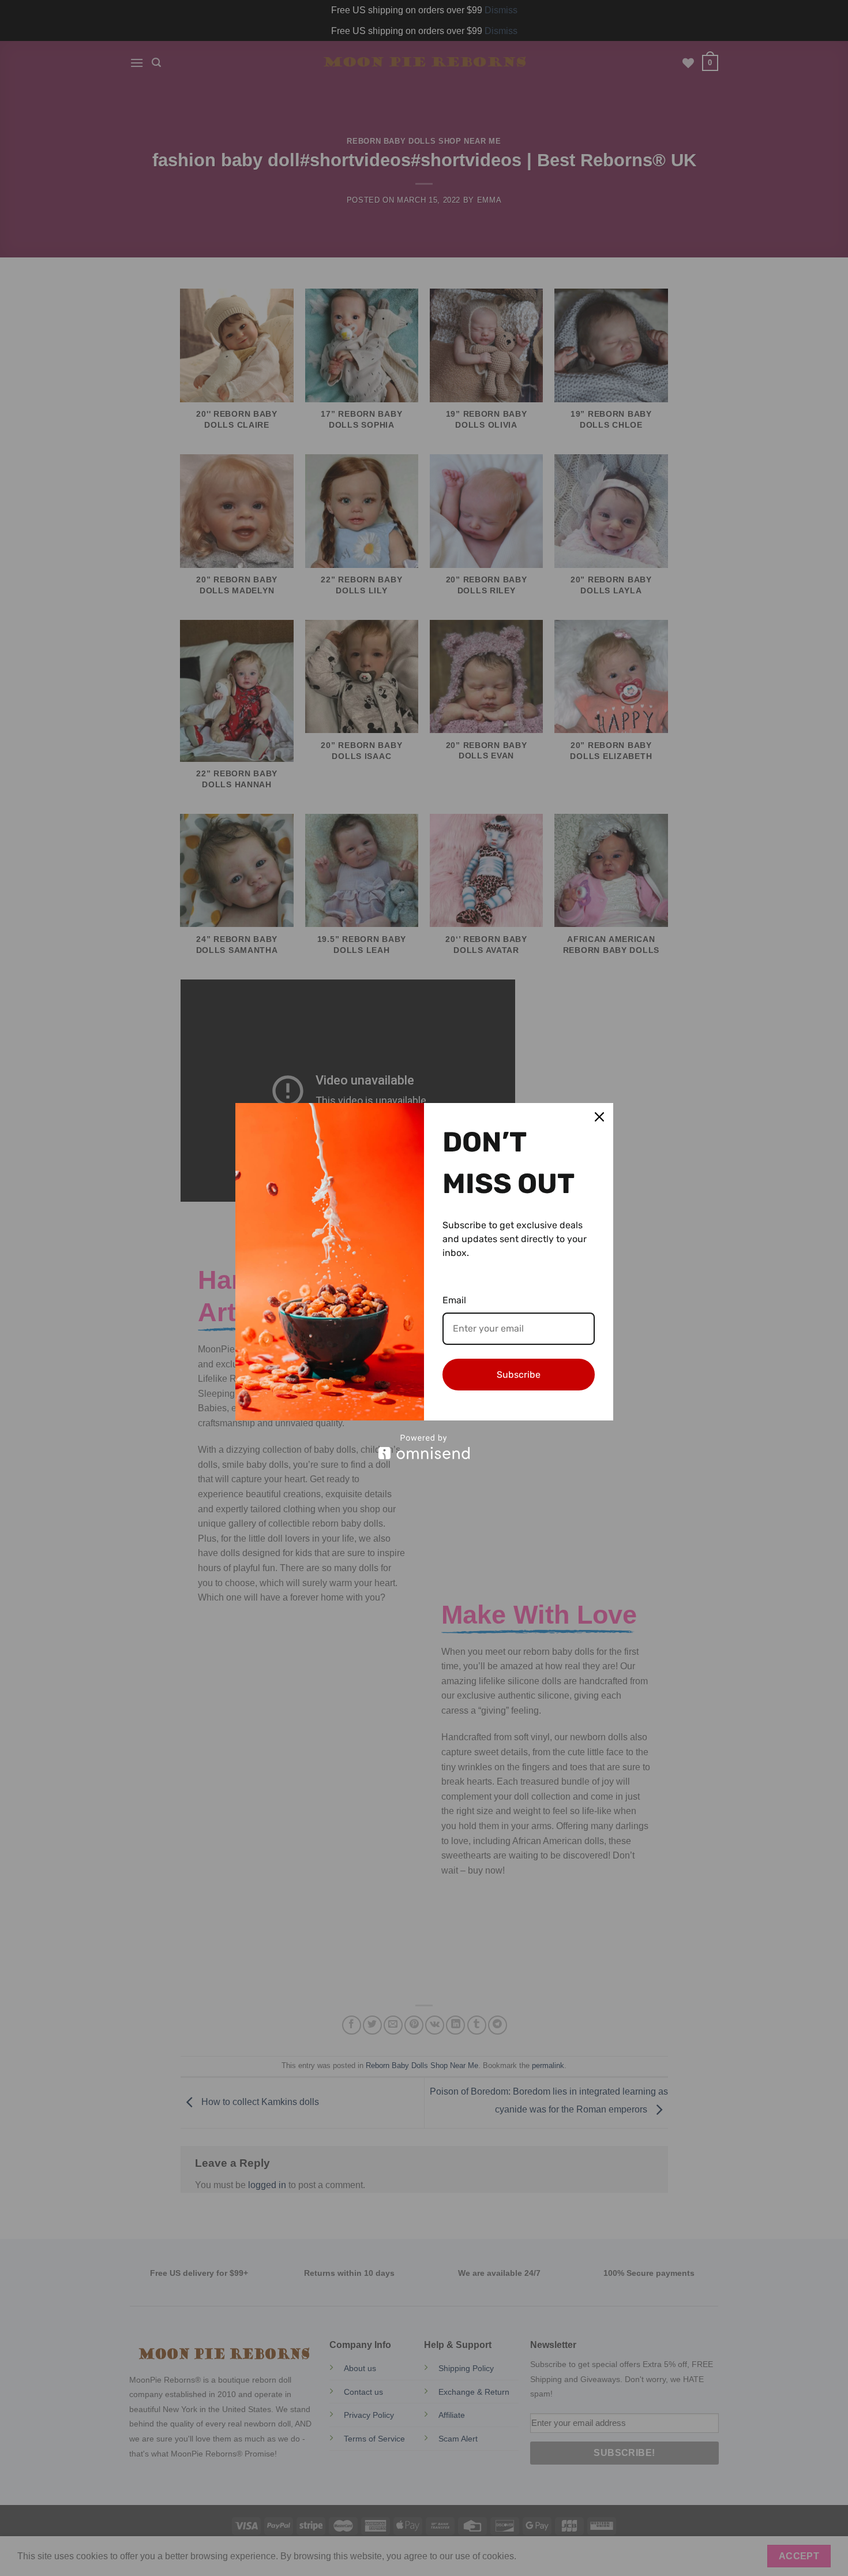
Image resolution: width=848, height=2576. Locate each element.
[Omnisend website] (424, 1447)
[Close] (599, 1117)
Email (454, 1300)
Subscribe (519, 1375)
